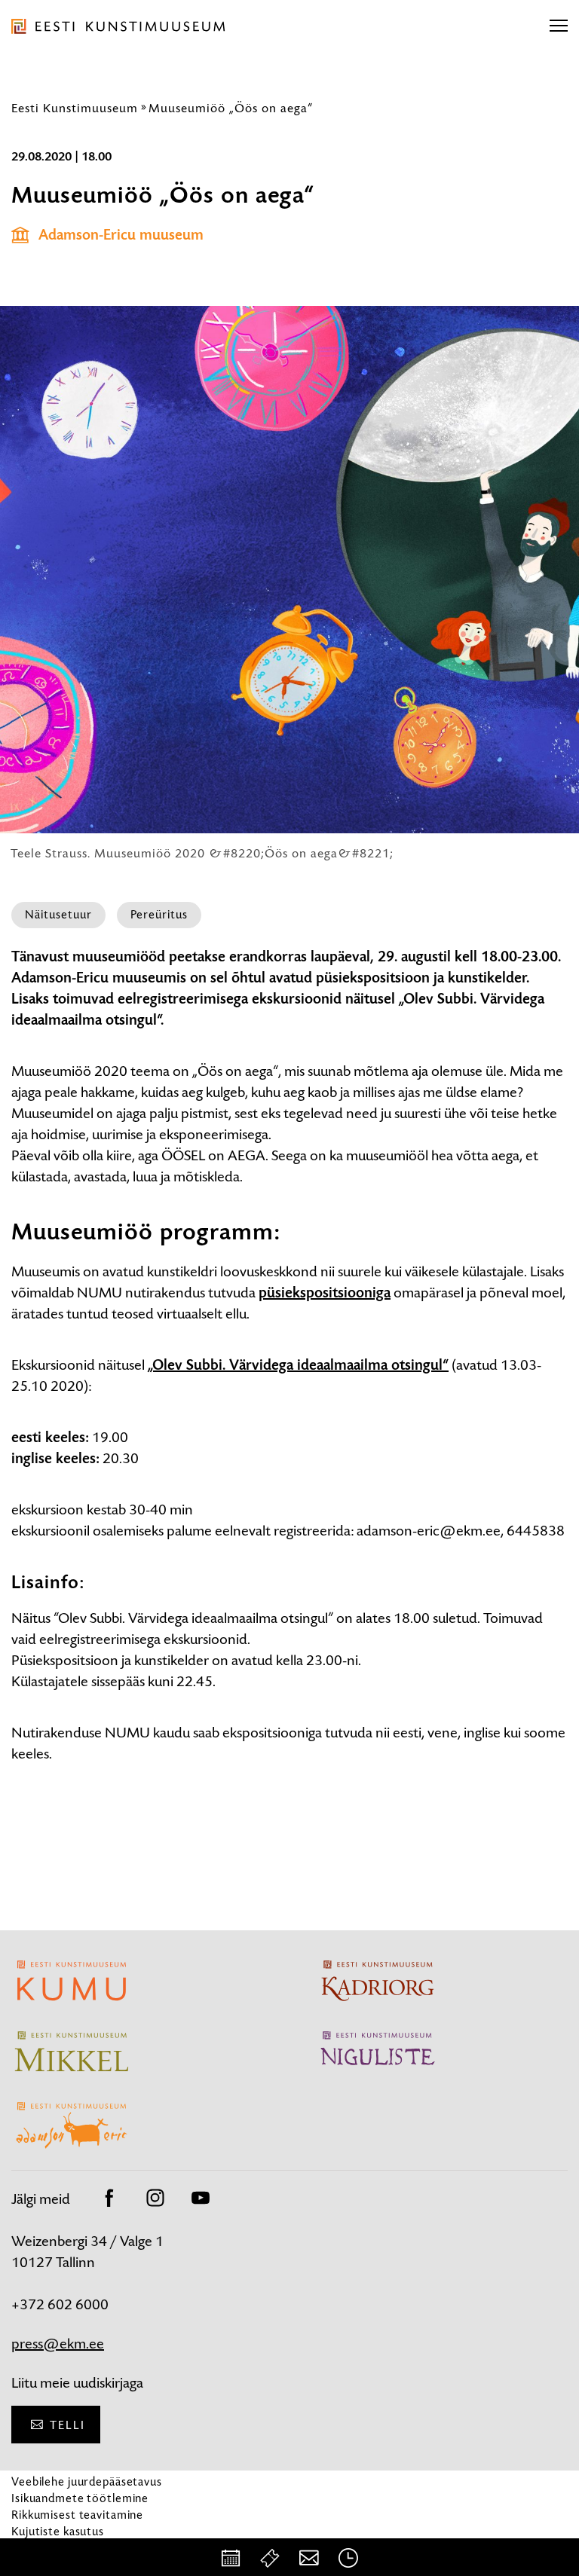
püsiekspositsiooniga (325, 1293)
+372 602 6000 (60, 2304)
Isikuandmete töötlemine (80, 2498)
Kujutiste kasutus (58, 2531)
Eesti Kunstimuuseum (75, 108)
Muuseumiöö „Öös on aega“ (231, 108)
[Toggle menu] (559, 26)
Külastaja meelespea (66, 2548)
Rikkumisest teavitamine (77, 2515)
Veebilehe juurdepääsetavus (87, 2481)
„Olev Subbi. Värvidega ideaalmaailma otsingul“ (298, 1365)
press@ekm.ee (58, 2344)
